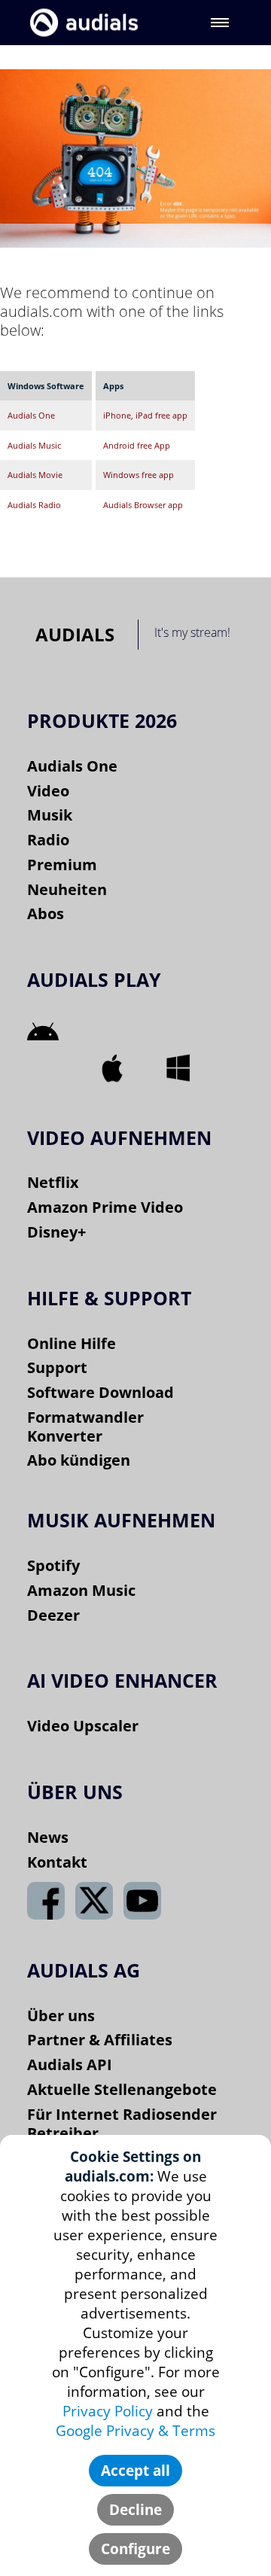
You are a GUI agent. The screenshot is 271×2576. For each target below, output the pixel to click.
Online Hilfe (72, 1343)
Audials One (31, 415)
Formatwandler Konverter (85, 1427)
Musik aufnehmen (121, 1520)
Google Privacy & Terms (135, 2431)
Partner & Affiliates (100, 2040)
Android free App (137, 445)
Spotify (53, 1565)
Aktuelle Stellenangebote (122, 2089)
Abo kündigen (79, 1460)
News (48, 1837)
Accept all (135, 2471)
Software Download (100, 1392)
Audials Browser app (143, 505)
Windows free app (139, 475)
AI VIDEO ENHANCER (122, 1680)
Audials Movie (35, 475)
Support (57, 1367)
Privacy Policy (108, 2411)
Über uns (61, 2016)
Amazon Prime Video (105, 1207)
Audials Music (34, 445)
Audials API (70, 2064)
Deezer (53, 1615)
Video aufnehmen (119, 1137)
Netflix (53, 1182)
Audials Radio (34, 505)
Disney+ (56, 1232)
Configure (135, 2549)
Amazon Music (81, 1590)
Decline (135, 2510)
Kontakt (57, 1862)
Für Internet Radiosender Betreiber (122, 2124)
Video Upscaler (83, 1726)
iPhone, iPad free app (145, 415)
